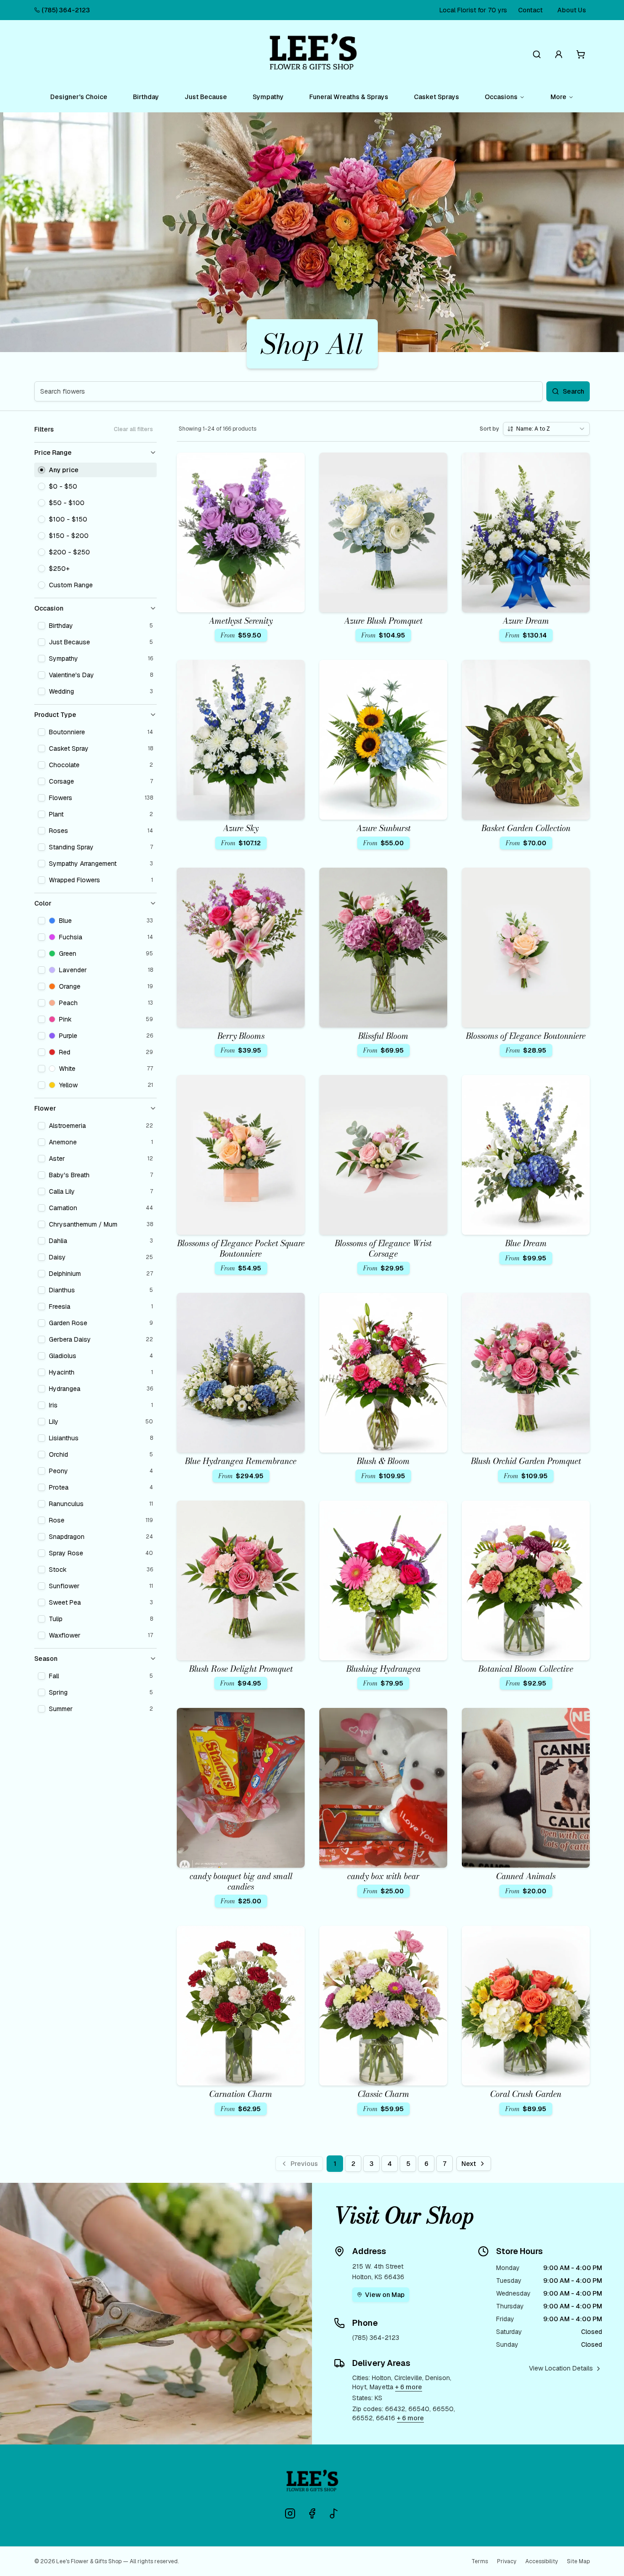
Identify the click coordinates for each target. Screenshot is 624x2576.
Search (574, 391)
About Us (572, 10)
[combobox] (546, 429)
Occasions (501, 97)
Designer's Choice (79, 97)
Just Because (206, 97)
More (558, 97)
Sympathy (268, 97)
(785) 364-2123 (66, 10)
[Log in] (559, 54)
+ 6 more (409, 2387)
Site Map (578, 2561)
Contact (530, 10)
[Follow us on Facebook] (312, 2513)
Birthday (146, 97)
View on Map (385, 2295)
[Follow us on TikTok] (334, 2513)
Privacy (507, 2561)
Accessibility (542, 2561)
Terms (480, 2561)
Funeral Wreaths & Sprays (349, 97)
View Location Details (561, 2368)
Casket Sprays (436, 97)
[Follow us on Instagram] (290, 2513)
